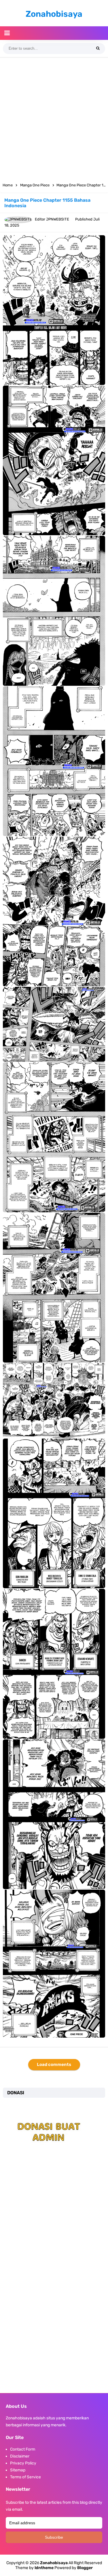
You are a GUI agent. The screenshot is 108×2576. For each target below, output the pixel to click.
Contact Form (23, 2449)
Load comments (54, 2064)
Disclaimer (20, 2456)
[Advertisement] (54, 118)
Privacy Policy (23, 2463)
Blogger (85, 2568)
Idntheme (44, 2568)
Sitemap (18, 2470)
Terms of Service (25, 2477)
